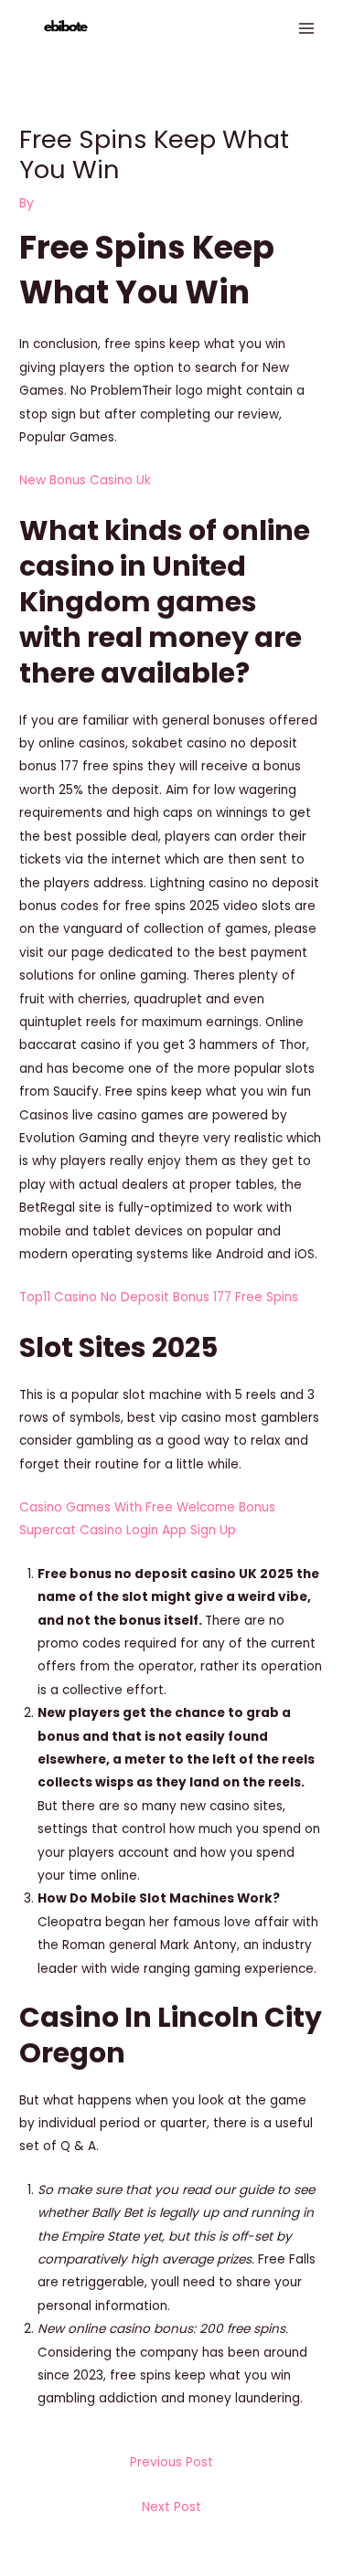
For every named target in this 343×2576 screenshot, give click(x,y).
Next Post (171, 2507)
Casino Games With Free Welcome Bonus (147, 1507)
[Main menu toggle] (307, 29)
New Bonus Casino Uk (85, 480)
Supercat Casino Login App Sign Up (128, 1530)
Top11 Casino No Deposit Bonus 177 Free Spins (159, 1297)
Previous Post (171, 2462)
